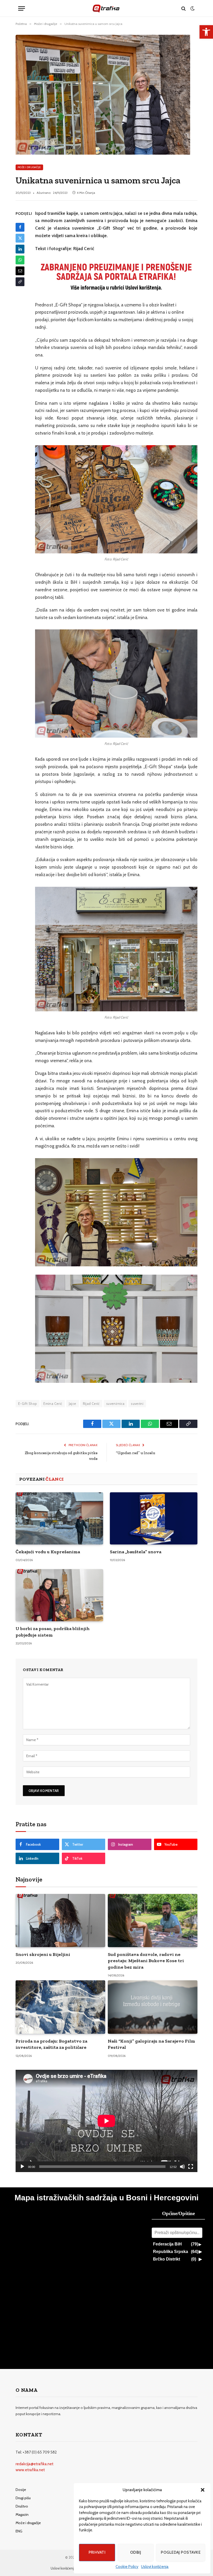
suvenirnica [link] (115, 1404)
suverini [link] (137, 1404)
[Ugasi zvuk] (182, 2167)
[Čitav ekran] (191, 2167)
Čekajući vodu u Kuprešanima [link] (48, 1552)
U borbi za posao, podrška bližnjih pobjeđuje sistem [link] (53, 1632)
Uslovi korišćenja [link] (155, 2567)
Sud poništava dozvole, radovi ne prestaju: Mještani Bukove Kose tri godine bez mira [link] (146, 1961)
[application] (106, 2121)
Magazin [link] (22, 2515)
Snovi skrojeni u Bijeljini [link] (43, 1954)
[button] (203, 2490)
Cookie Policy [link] (127, 2567)
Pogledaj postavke (181, 2552)
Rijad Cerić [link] (91, 1404)
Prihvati (97, 2552)
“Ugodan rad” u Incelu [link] (135, 1453)
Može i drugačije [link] (29, 167)
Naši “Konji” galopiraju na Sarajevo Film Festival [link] (151, 2044)
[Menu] (22, 8)
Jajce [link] (73, 1404)
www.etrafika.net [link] (30, 2470)
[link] (206, 32)
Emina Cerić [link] (53, 1404)
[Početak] (22, 2167)
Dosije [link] (21, 2490)
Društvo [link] (22, 2506)
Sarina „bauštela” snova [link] (136, 1552)
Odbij (136, 2552)
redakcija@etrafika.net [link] (35, 2464)
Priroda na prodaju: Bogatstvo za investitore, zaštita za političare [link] (51, 2044)
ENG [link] (19, 2531)
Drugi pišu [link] (23, 2498)
